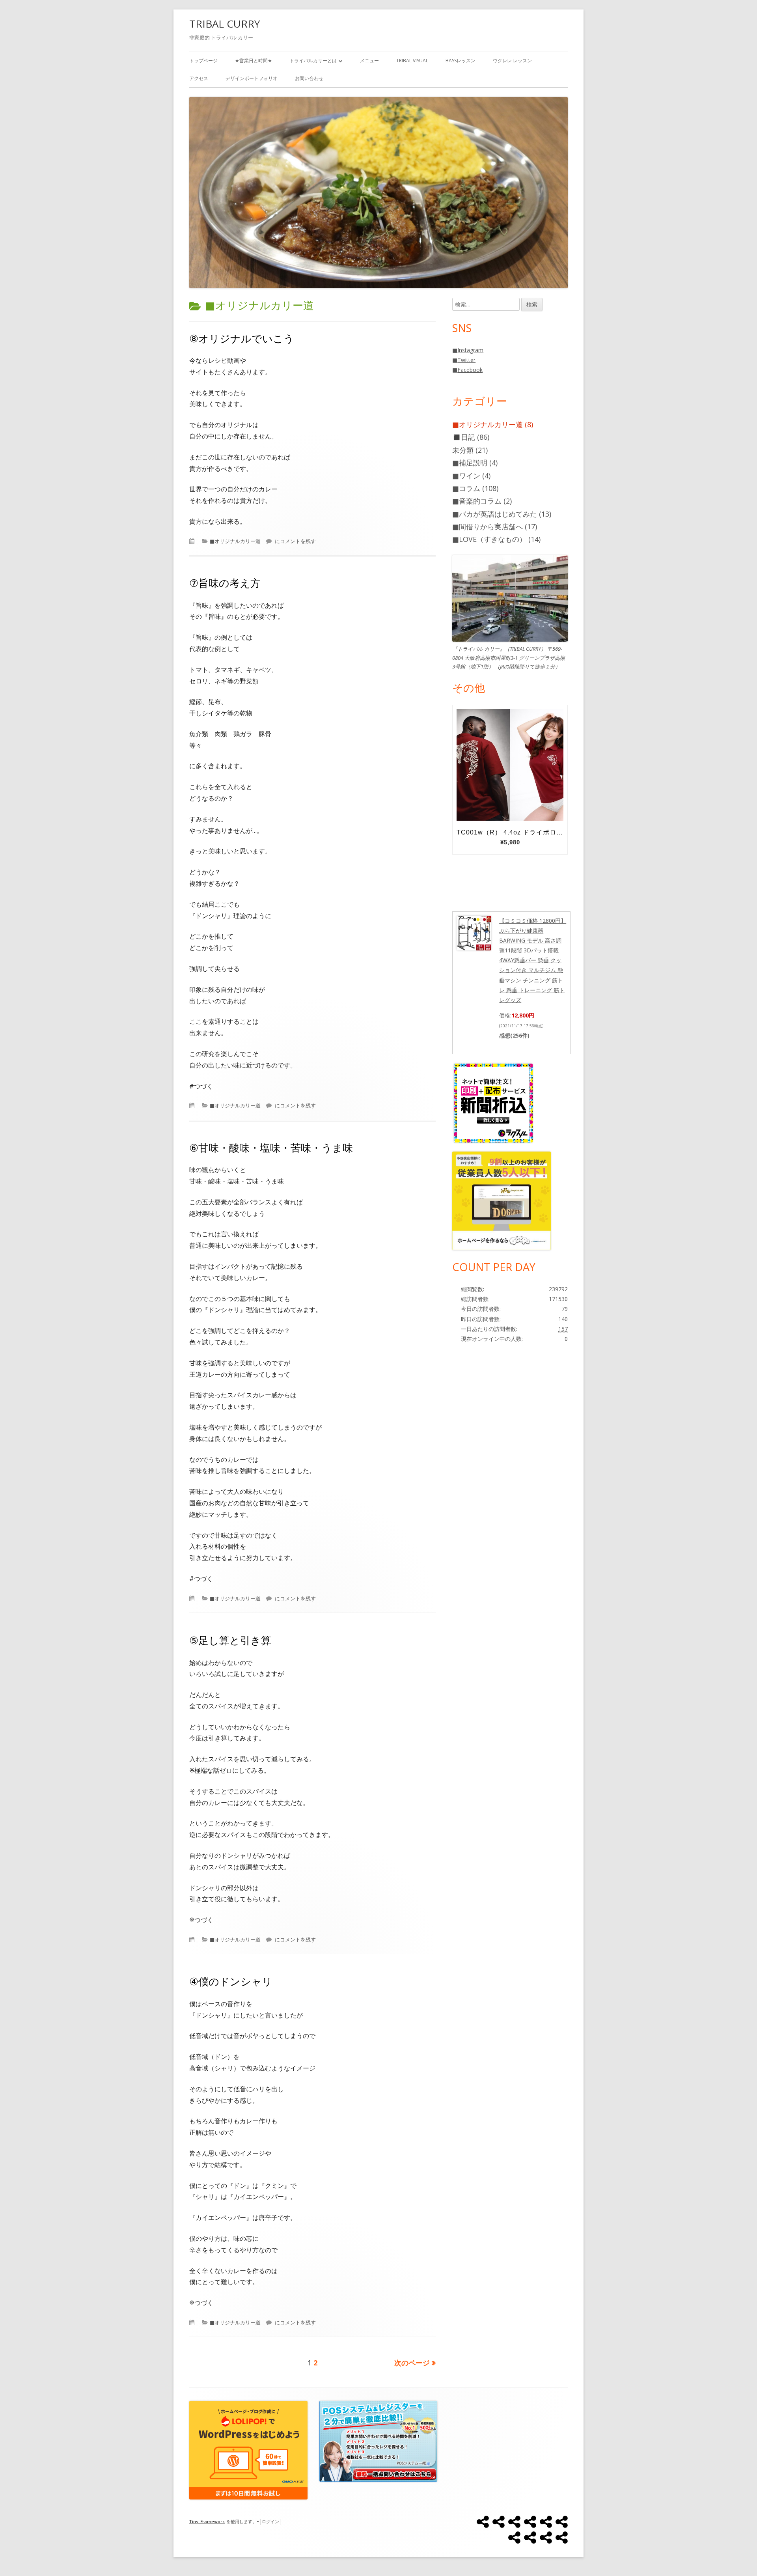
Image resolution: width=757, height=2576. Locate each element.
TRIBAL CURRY (225, 24)
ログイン (270, 2522)
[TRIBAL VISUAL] (546, 2522)
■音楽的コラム (477, 501)
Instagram (470, 350)
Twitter (466, 360)
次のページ (412, 2363)
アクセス (199, 78)
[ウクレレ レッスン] (514, 2538)
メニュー (369, 61)
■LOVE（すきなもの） (489, 539)
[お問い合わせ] (562, 2538)
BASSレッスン (461, 61)
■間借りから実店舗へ (488, 526)
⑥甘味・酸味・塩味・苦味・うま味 (271, 1148)
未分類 (463, 450)
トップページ (203, 61)
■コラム (466, 488)
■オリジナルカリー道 (235, 541)
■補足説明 (470, 463)
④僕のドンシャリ (231, 1981)
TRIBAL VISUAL (412, 61)
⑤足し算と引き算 (230, 1640)
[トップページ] (483, 2522)
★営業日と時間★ (254, 61)
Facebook (470, 370)
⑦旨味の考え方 (225, 583)
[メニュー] (530, 2522)
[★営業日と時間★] (499, 2522)
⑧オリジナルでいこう (242, 338)
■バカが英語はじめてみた (495, 514)
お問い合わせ (309, 78)
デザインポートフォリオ (252, 78)
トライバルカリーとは (313, 61)
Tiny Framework (207, 2522)
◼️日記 (464, 437)
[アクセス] (530, 2538)
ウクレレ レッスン (512, 61)
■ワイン (466, 476)
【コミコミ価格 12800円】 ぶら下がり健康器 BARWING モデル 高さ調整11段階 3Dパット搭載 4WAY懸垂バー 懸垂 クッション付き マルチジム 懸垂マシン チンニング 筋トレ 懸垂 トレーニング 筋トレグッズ (533, 960)
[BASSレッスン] (562, 2522)
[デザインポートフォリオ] (546, 2538)
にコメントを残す (295, 541)
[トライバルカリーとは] (514, 2522)
